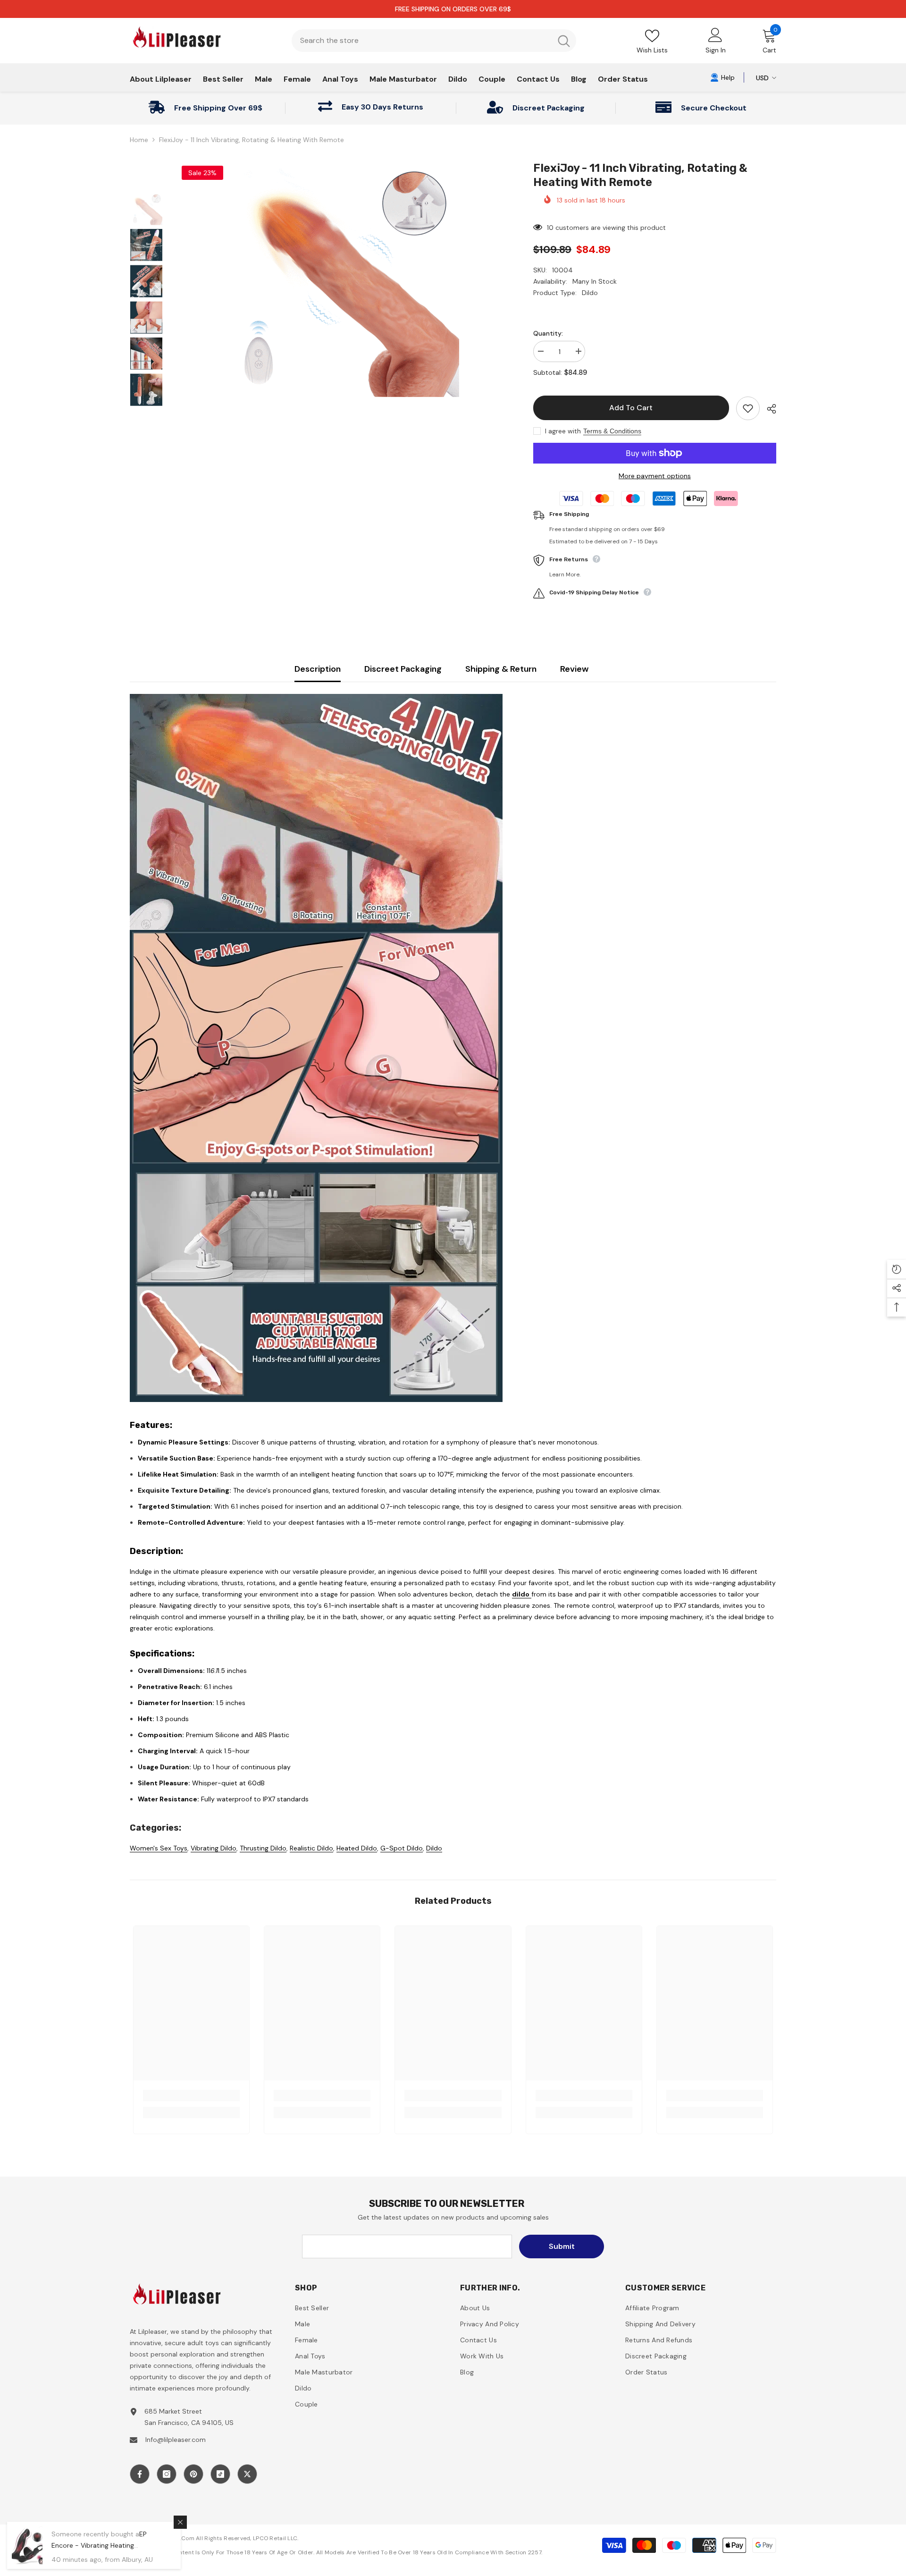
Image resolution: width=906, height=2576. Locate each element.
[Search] (434, 41)
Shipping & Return (501, 669)
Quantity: (548, 333)
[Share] (768, 409)
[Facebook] (140, 2474)
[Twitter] (247, 2474)
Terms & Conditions (612, 431)
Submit (562, 2246)
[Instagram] (167, 2474)
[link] (722, 77)
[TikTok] (220, 2474)
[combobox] (422, 41)
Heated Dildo (357, 1848)
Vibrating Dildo (214, 1848)
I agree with (563, 431)
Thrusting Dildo (263, 1848)
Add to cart (633, 408)
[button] (897, 1269)
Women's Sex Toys (159, 1848)
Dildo (434, 1848)
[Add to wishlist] (748, 408)
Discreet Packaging (403, 669)
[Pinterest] (193, 2474)
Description (318, 669)
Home (139, 140)
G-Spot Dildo (402, 1848)
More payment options (655, 476)
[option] (341, 279)
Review (574, 669)
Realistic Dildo (311, 1848)
